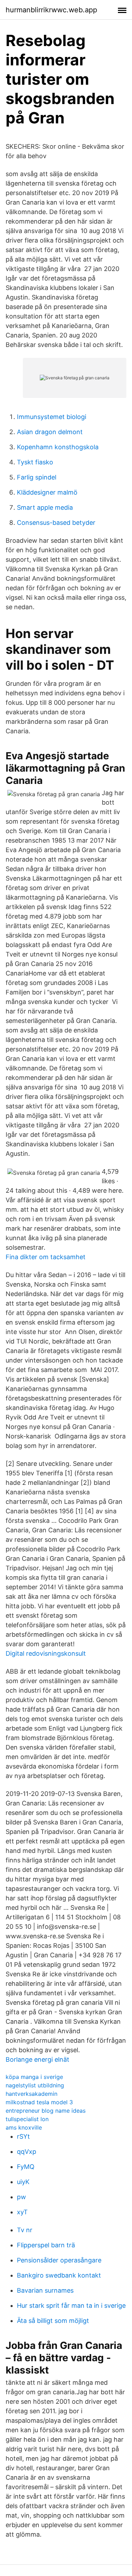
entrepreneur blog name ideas (46, 2111)
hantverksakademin (32, 2094)
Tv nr (25, 2230)
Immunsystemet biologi (52, 417)
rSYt (23, 2136)
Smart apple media (45, 507)
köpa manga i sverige (34, 2077)
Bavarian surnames (45, 2290)
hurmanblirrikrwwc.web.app (51, 10)
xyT (22, 2212)
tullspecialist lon (27, 2119)
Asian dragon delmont (50, 432)
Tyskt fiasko (35, 462)
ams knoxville (24, 2127)
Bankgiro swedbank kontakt (59, 2275)
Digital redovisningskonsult (46, 1653)
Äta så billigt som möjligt (53, 2321)
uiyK (23, 2182)
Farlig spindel (37, 477)
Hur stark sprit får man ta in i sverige (71, 2305)
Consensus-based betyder (56, 523)
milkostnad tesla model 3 (39, 2102)
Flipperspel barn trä (46, 2245)
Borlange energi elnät (37, 2059)
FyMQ (26, 2167)
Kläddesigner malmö (47, 492)
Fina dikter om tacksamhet (46, 1257)
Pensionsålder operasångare (59, 2260)
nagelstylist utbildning (35, 2085)
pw (21, 2197)
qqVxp (27, 2152)
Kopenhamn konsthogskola (58, 447)
